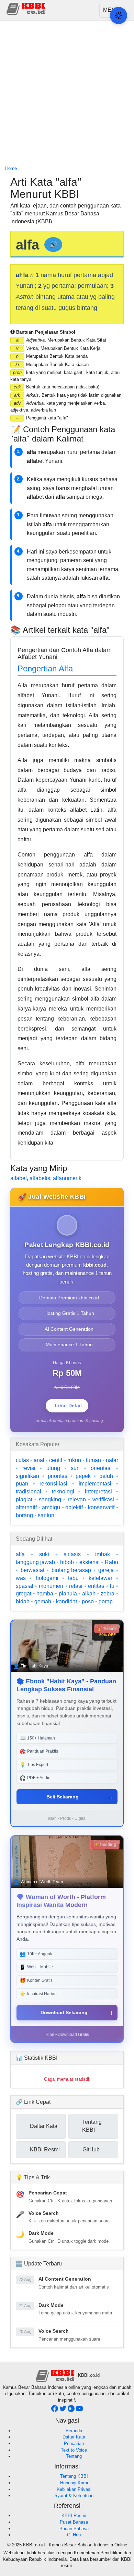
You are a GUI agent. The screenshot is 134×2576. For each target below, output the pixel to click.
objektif (74, 1507)
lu (112, 1586)
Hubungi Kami (74, 2483)
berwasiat (32, 1570)
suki (44, 1554)
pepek (83, 1476)
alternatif (26, 1507)
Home (11, 168)
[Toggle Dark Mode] (119, 16)
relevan (77, 1499)
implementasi (95, 1484)
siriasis (72, 1554)
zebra (108, 1594)
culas (22, 1460)
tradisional (29, 1492)
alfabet (19, 1178)
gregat (24, 1594)
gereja (106, 1570)
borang (24, 1515)
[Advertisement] (67, 93)
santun (46, 1515)
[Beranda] (26, 8)
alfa (20, 1554)
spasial (25, 1586)
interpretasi (98, 1492)
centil (56, 1460)
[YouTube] (79, 2410)
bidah (23, 1601)
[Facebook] (55, 2410)
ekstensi (90, 1562)
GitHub (74, 2535)
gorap (106, 1601)
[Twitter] (64, 2410)
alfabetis (40, 1178)
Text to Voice (74, 2450)
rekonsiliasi (53, 1484)
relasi (76, 1586)
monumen (51, 1586)
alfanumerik (67, 1178)
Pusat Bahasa (74, 2522)
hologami (47, 1578)
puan (22, 1484)
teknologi (63, 1492)
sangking (50, 1499)
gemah (43, 1601)
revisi (29, 1468)
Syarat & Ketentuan (74, 2496)
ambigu (51, 1507)
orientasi (101, 1468)
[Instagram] (72, 2410)
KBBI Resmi (74, 2516)
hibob (67, 1562)
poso (88, 1601)
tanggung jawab (35, 1562)
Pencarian (74, 2443)
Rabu (111, 1562)
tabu (73, 1578)
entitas (96, 1586)
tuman (93, 1460)
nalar (112, 1460)
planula (68, 1594)
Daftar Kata (74, 2437)
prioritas (58, 1476)
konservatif (101, 1507)
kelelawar (100, 1578)
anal (39, 1460)
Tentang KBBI (74, 2476)
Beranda (74, 2431)
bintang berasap (71, 1570)
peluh (106, 1476)
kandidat (66, 1601)
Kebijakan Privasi (74, 2489)
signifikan (27, 1476)
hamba (45, 1594)
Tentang (74, 2456)
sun (75, 1468)
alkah (89, 1594)
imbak (103, 1554)
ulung (53, 1468)
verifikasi (103, 1499)
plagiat (24, 1499)
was (21, 1578)
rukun (74, 1460)
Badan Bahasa (74, 2529)
